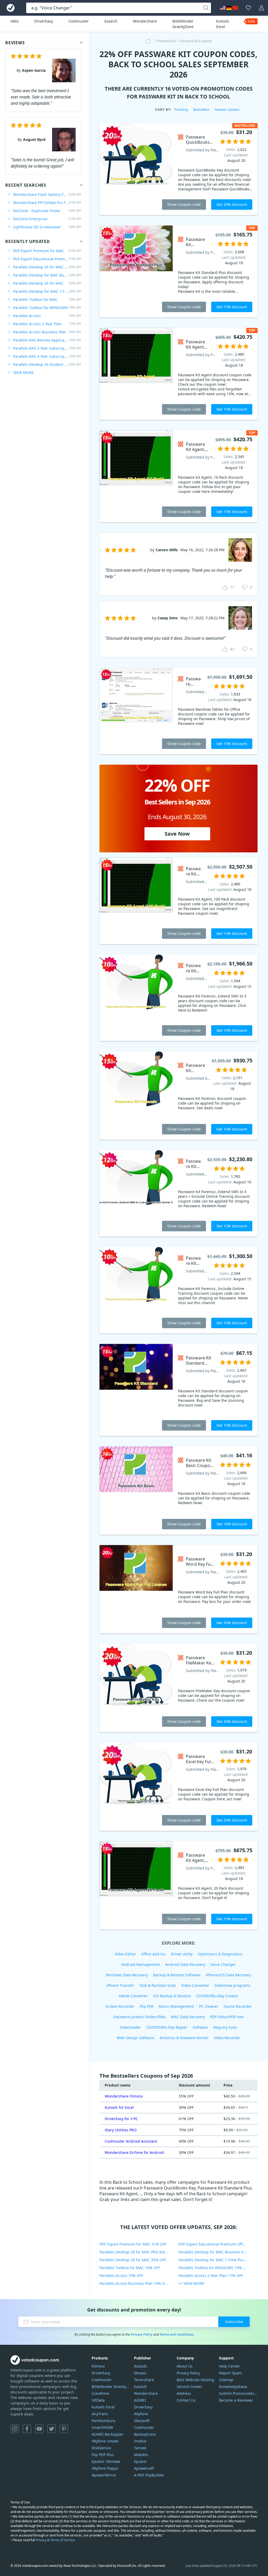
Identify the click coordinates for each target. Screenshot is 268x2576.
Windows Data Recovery (127, 1975)
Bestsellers (201, 109)
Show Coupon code (184, 204)
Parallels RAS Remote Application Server (47, 340)
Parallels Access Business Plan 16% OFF (134, 2283)
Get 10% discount (232, 1030)
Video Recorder (227, 2038)
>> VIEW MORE (191, 2283)
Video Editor (125, 1954)
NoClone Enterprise (47, 219)
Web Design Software (136, 2038)
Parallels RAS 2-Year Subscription (47, 348)
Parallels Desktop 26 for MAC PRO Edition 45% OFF (139, 2252)
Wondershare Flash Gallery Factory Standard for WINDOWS (47, 194)
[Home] (150, 41)
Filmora (98, 2366)
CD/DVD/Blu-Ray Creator (217, 1996)
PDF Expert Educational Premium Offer (47, 259)
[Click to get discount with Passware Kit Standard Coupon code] (136, 1390)
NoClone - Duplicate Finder (47, 211)
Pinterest (64, 2429)
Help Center (230, 2366)
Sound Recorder (238, 2006)
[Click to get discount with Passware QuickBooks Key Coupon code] (136, 169)
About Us (185, 2366)
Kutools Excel (223, 24)
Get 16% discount (232, 1524)
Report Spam (230, 2373)
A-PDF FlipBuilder (149, 2475)
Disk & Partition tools (158, 1985)
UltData (98, 2400)
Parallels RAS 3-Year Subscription (47, 356)
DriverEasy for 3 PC (121, 2119)
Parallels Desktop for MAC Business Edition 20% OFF (218, 2252)
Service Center (189, 2387)
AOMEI (140, 2400)
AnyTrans (100, 2414)
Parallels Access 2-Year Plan (47, 324)
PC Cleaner (209, 2006)
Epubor (140, 2461)
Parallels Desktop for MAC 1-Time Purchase (47, 291)
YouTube (39, 2429)
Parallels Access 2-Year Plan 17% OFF (211, 2276)
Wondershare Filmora (124, 2096)
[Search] (206, 8)
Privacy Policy (142, 2334)
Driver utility (182, 1954)
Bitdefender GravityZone (183, 24)
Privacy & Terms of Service (55, 2540)
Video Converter (195, 1985)
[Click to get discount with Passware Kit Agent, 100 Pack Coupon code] (136, 901)
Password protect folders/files (140, 2017)
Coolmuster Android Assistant (131, 2141)
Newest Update (227, 109)
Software (200, 2027)
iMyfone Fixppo (105, 2468)
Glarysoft (142, 2421)
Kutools (141, 2366)
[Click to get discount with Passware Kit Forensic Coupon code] (136, 1096)
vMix (15, 21)
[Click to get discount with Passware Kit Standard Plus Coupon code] (136, 271)
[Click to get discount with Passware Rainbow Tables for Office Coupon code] (136, 711)
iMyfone (141, 2414)
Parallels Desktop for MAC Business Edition (47, 275)
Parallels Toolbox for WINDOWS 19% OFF (214, 2268)
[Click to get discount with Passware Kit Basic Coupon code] (136, 1490)
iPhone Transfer (120, 1985)
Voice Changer (223, 1964)
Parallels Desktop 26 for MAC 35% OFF (133, 2260)
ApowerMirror (104, 2475)
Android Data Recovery (185, 1964)
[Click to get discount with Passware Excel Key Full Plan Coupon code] (136, 1787)
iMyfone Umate (105, 2441)
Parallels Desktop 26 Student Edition (47, 364)
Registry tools (225, 2027)
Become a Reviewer (236, 2400)
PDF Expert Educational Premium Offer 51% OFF (218, 2244)
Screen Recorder (120, 2006)
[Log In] (261, 8)
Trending (181, 109)
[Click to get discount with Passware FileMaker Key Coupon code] (136, 1688)
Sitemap (226, 2380)
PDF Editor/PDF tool (227, 2017)
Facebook (27, 2429)
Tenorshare (144, 2380)
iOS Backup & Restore (172, 1996)
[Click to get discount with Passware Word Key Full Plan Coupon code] (136, 1589)
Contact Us (186, 2400)
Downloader (130, 2027)
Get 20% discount (232, 204)
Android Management (141, 1964)
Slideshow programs (232, 1985)
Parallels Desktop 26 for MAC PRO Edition (47, 267)
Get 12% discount (232, 1226)
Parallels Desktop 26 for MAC (47, 283)
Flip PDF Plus (103, 2455)
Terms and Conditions (177, 2334)
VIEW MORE (23, 373)
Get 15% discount (232, 307)
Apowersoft (144, 2468)
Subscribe (234, 2322)
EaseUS (111, 21)
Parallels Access (47, 316)
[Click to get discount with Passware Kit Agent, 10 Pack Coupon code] (136, 476)
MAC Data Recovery (188, 2017)
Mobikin (141, 2455)
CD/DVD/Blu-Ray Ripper (167, 2027)
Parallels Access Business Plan (47, 332)
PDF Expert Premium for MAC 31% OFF (133, 2244)
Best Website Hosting (195, 2380)
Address (184, 2393)
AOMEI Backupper (108, 2434)
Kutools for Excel (119, 2107)
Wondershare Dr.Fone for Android (134, 2152)
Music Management (176, 2006)
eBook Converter (133, 1996)
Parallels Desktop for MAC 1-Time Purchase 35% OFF (218, 2260)
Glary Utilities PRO (121, 2130)
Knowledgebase (233, 2387)
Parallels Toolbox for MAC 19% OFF (130, 2268)
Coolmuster (79, 21)
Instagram (15, 2429)
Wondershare (145, 21)
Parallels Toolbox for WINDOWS (47, 308)
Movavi (140, 2373)
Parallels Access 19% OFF (121, 2276)
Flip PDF (147, 2006)
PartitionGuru (104, 2421)
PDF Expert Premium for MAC (47, 251)
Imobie (140, 2441)
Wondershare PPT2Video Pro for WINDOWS (47, 203)
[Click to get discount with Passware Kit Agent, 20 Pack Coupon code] (136, 1885)
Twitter (52, 2429)
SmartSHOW (102, 2427)
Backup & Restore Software (177, 1975)
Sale (251, 21)
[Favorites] (248, 8)
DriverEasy (44, 21)
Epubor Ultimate (106, 2461)
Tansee (140, 2448)
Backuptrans (145, 2434)
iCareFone (100, 2393)
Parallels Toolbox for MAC (47, 299)
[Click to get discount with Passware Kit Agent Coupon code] (136, 374)
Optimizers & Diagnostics (220, 1954)
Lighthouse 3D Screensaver (47, 227)
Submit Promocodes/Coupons (238, 2393)
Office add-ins (153, 1954)
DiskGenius (101, 2448)
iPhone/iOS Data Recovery (228, 1975)
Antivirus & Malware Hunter (184, 2038)
